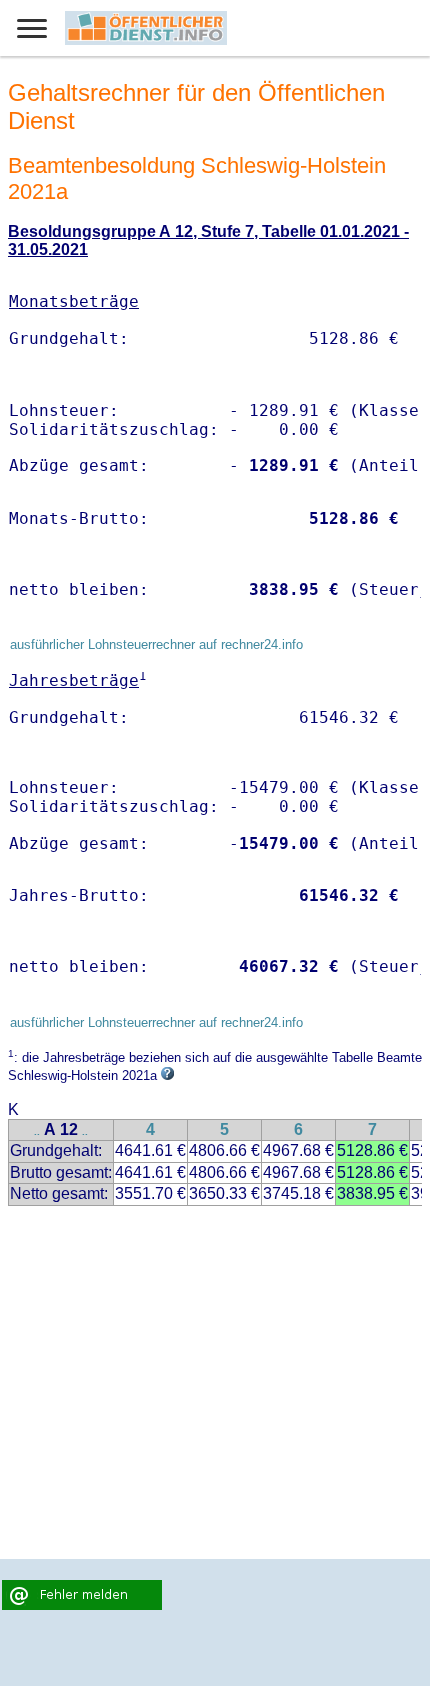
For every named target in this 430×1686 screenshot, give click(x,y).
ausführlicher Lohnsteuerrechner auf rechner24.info (156, 644)
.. (37, 1131)
